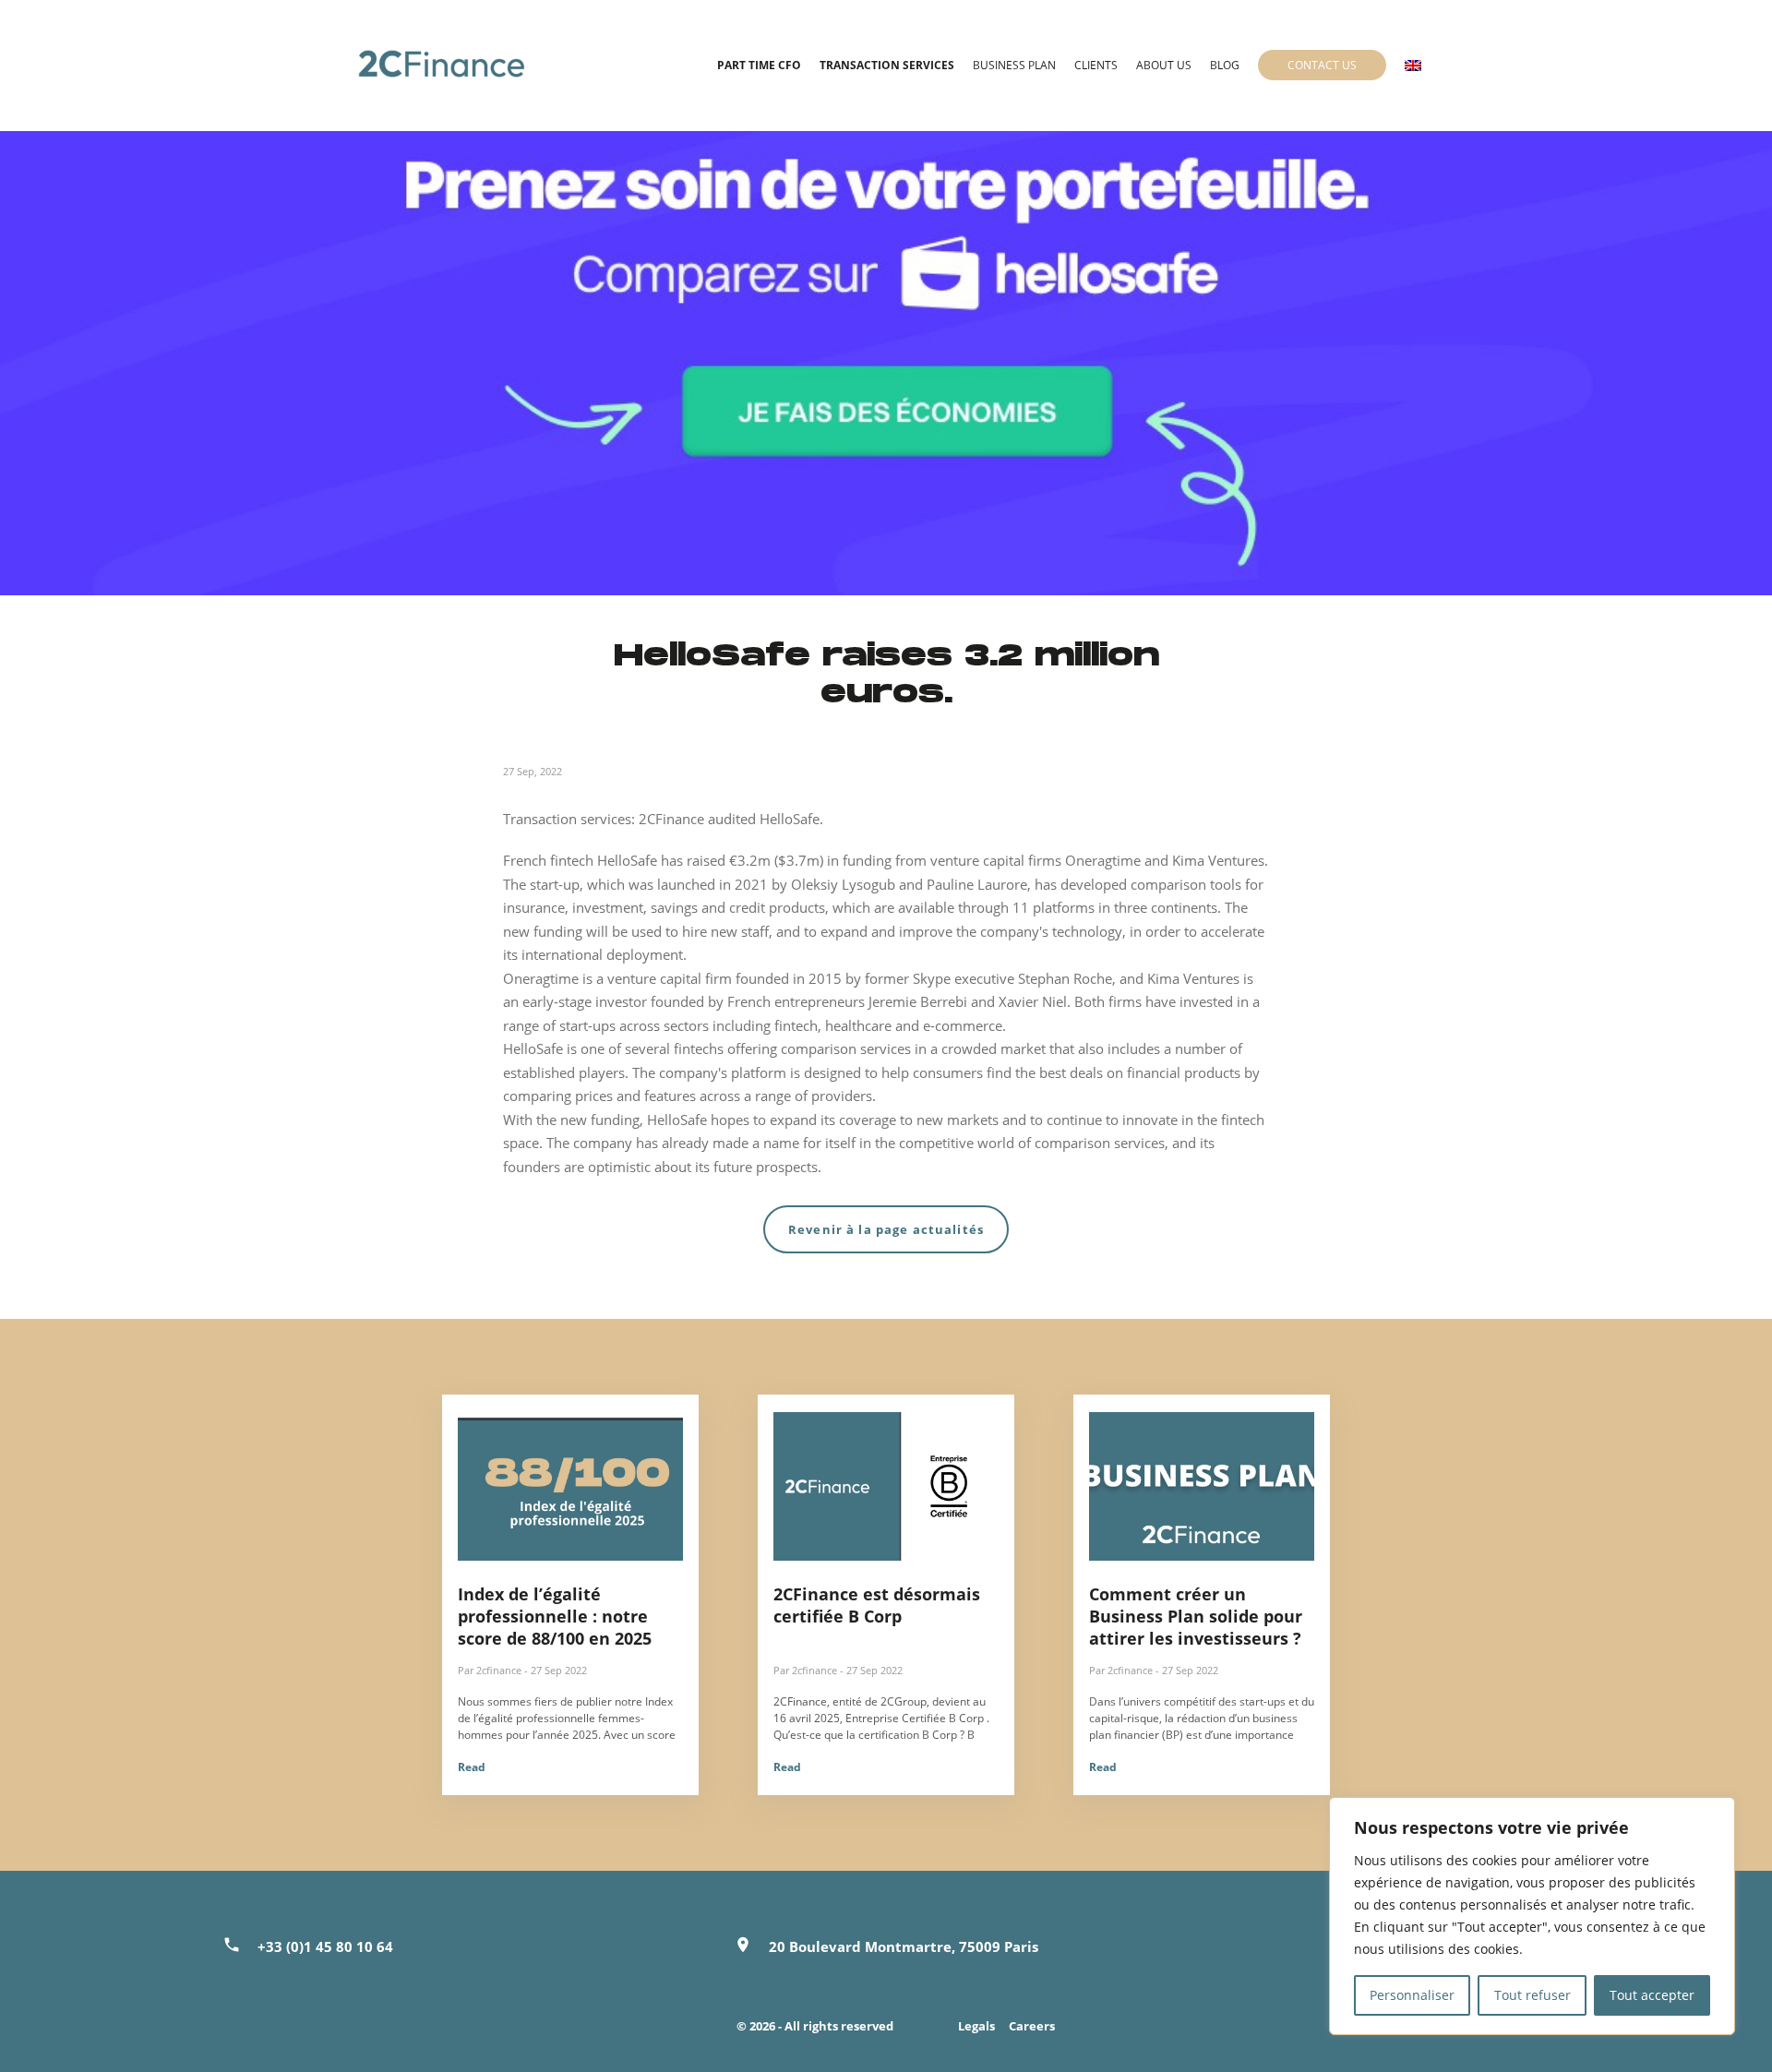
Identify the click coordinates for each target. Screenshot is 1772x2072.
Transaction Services (887, 65)
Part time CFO (759, 65)
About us (1164, 65)
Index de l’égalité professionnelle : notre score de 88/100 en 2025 (555, 1616)
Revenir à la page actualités (886, 1229)
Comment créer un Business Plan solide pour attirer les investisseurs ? (1196, 1616)
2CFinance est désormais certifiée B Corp (877, 1605)
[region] (1532, 1916)
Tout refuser (1533, 1995)
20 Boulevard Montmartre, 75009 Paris (904, 1946)
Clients (1096, 65)
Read (472, 1767)
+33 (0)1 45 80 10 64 (325, 1946)
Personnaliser (1412, 1995)
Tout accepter (1652, 1995)
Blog (1225, 65)
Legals (976, 2026)
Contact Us (1322, 65)
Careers (1032, 2026)
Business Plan (1014, 65)
